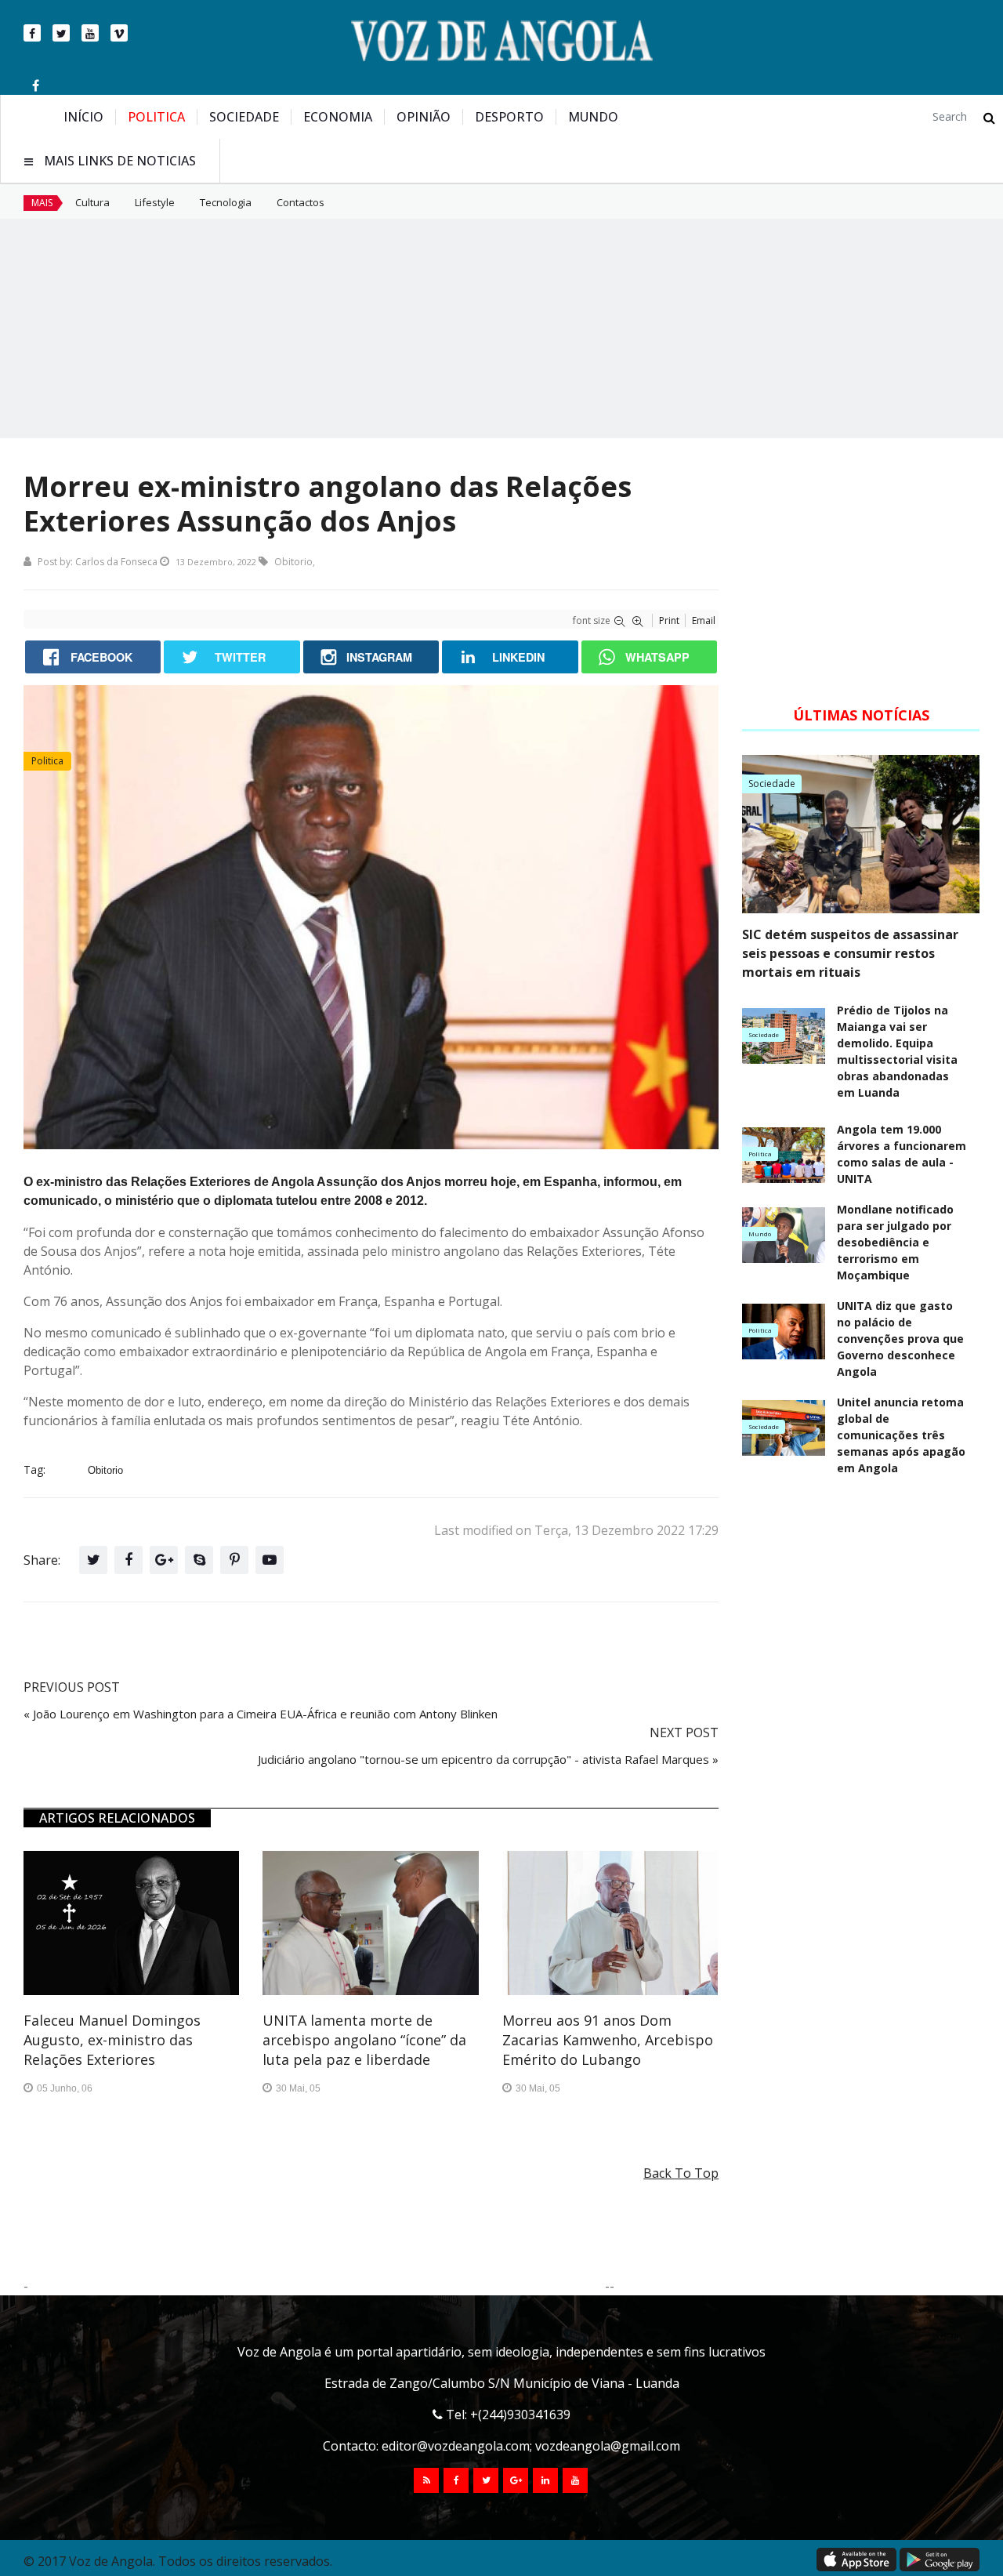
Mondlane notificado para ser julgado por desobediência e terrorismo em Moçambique (895, 1242)
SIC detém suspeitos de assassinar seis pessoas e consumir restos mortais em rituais (850, 953)
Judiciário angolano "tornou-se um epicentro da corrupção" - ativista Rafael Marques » (488, 1759)
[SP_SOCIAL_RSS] (426, 2480)
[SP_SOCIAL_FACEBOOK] (456, 2480)
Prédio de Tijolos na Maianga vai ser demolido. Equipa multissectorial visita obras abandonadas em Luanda (897, 1051)
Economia (338, 117)
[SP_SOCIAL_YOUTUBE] (575, 2480)
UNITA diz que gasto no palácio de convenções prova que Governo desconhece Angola (900, 1339)
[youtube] (90, 33)
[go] (989, 118)
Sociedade (244, 117)
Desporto (509, 117)
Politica (156, 117)
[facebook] (32, 33)
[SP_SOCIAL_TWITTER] (486, 2480)
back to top (681, 2173)
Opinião (424, 117)
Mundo (593, 117)
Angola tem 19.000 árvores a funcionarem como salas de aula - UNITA (902, 1154)
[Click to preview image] (371, 917)
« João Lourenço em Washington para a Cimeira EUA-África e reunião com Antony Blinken (261, 1714)
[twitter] (61, 33)
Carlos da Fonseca (116, 562)
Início (83, 117)
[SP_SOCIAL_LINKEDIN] (545, 2480)
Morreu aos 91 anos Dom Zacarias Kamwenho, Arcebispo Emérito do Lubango (608, 2040)
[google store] (940, 2560)
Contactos (301, 202)
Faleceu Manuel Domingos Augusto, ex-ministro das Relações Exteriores (112, 2040)
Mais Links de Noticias (120, 161)
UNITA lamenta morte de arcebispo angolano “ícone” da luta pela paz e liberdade (364, 2040)
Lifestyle (155, 202)
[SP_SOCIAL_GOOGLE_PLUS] (516, 2480)
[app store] (856, 2560)
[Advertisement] (501, 328)
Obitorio (293, 562)
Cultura (92, 202)
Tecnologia (226, 202)
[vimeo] (119, 33)
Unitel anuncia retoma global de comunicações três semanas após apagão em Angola (901, 1435)
